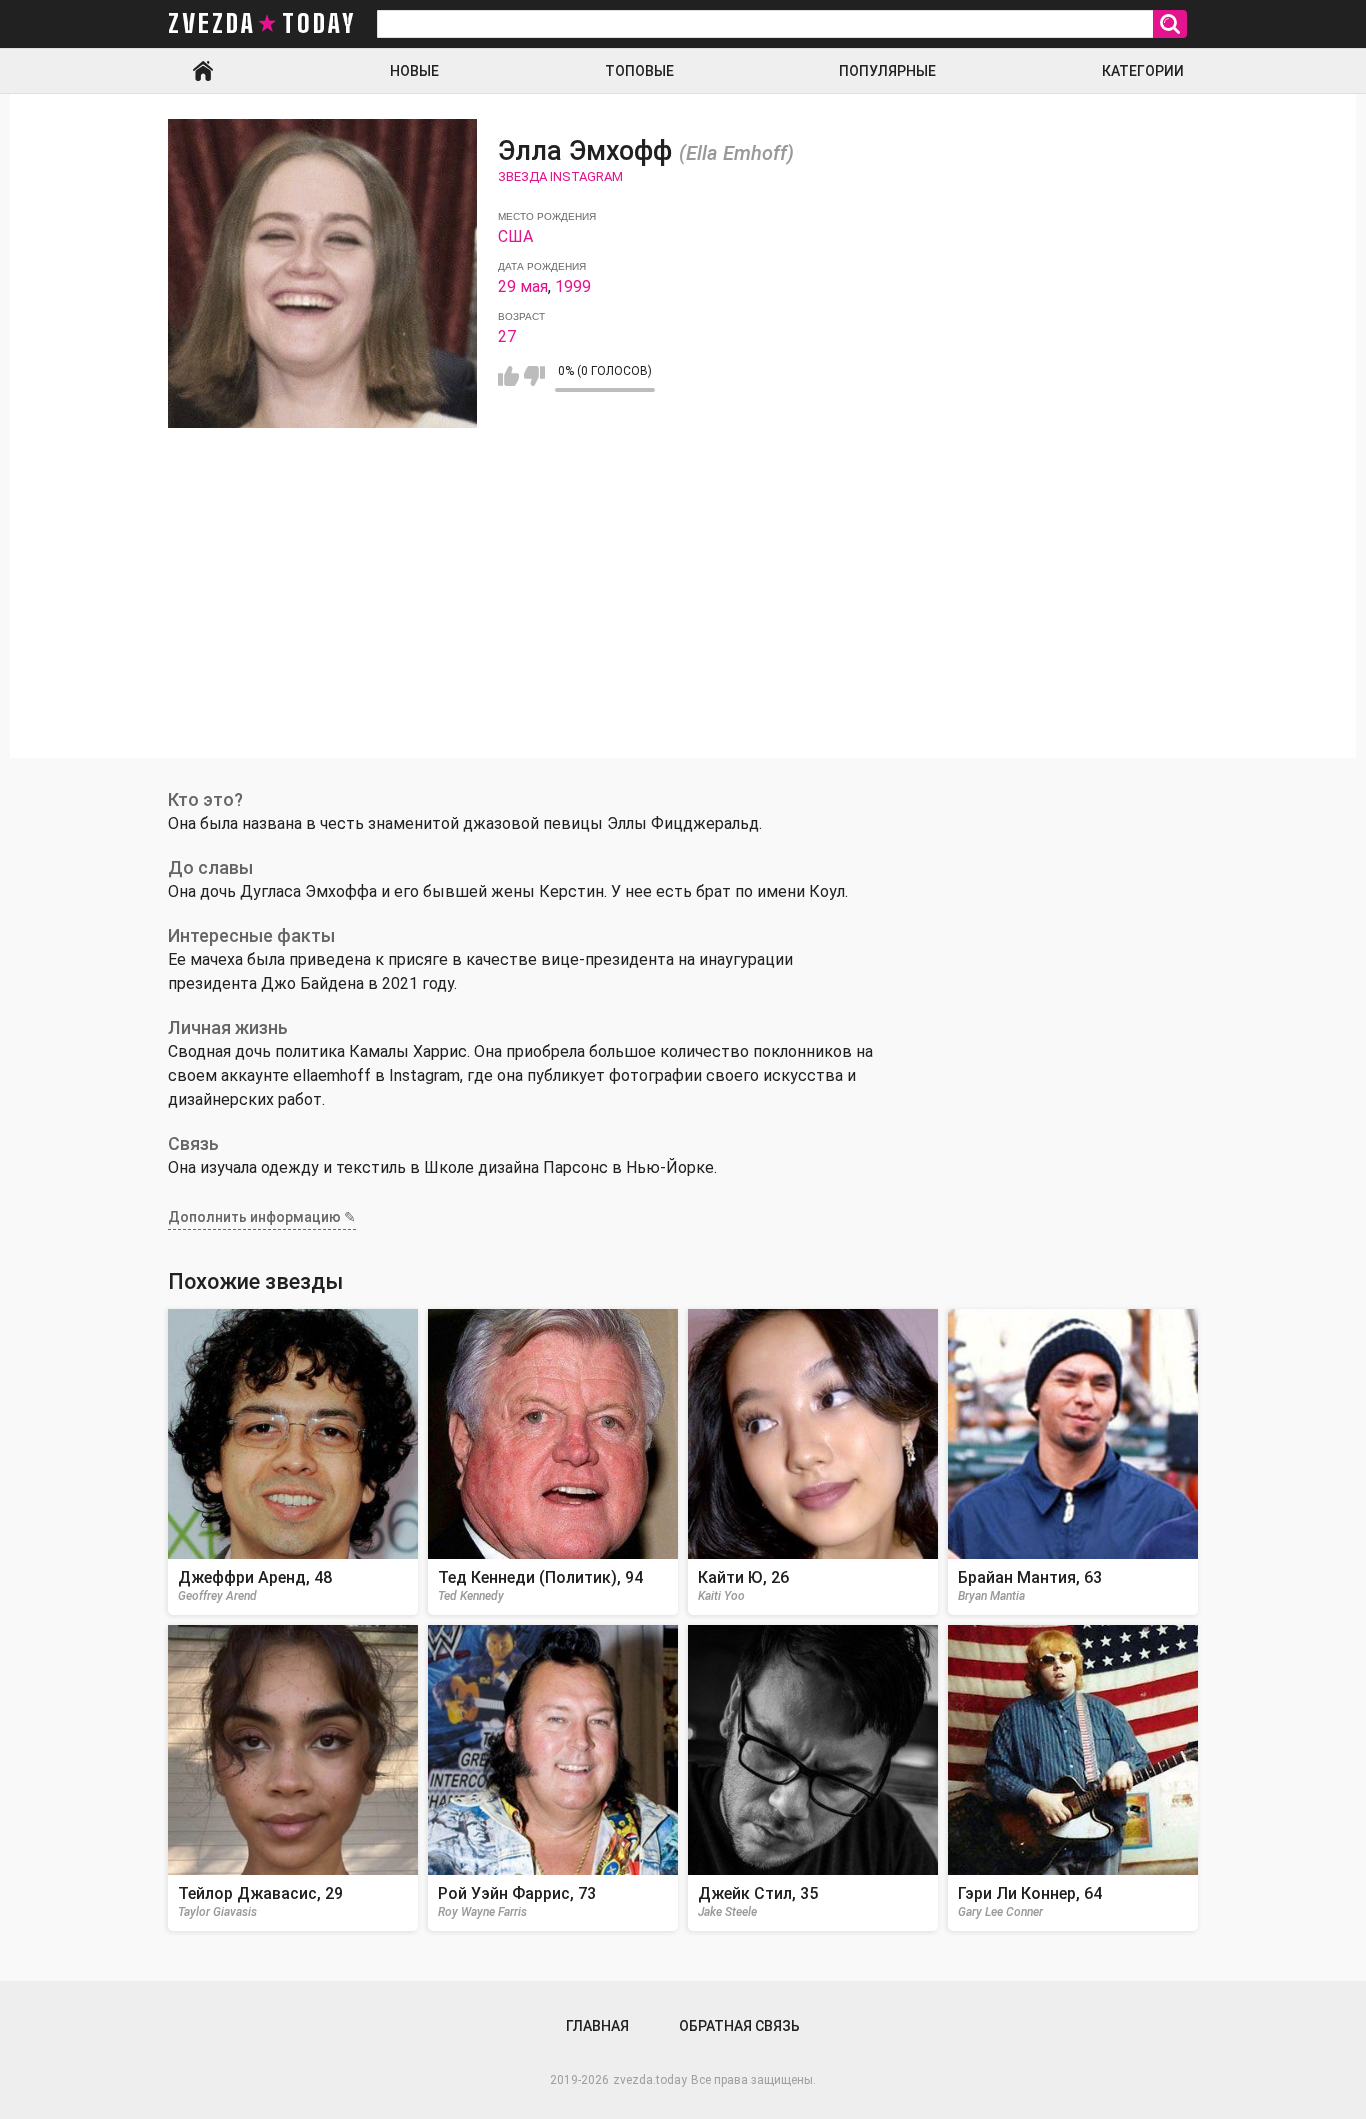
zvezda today (262, 24)
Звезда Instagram (560, 176)
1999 (573, 286)
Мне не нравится (534, 376)
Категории (1143, 71)
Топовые (639, 71)
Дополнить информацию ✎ (262, 1217)
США (515, 236)
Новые (414, 71)
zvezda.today (650, 2080)
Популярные (887, 71)
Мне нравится (508, 376)
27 (507, 336)
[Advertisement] (683, 618)
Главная (203, 71)
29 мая (523, 286)
